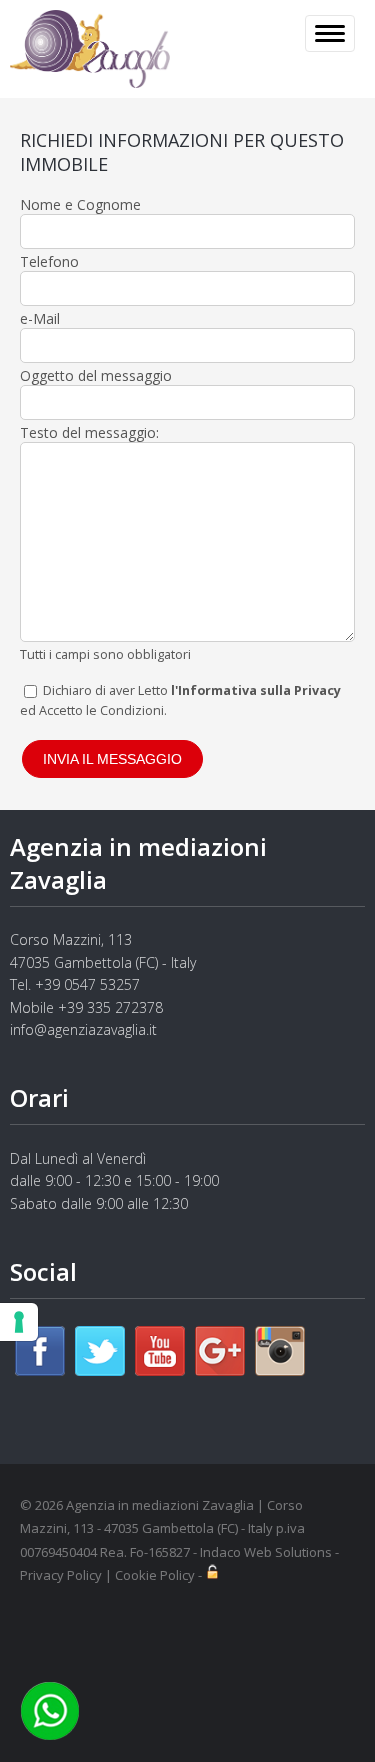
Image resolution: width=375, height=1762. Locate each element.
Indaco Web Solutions (266, 1552)
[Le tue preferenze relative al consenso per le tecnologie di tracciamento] (19, 1322)
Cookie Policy (155, 1575)
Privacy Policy (61, 1575)
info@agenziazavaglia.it (83, 1029)
